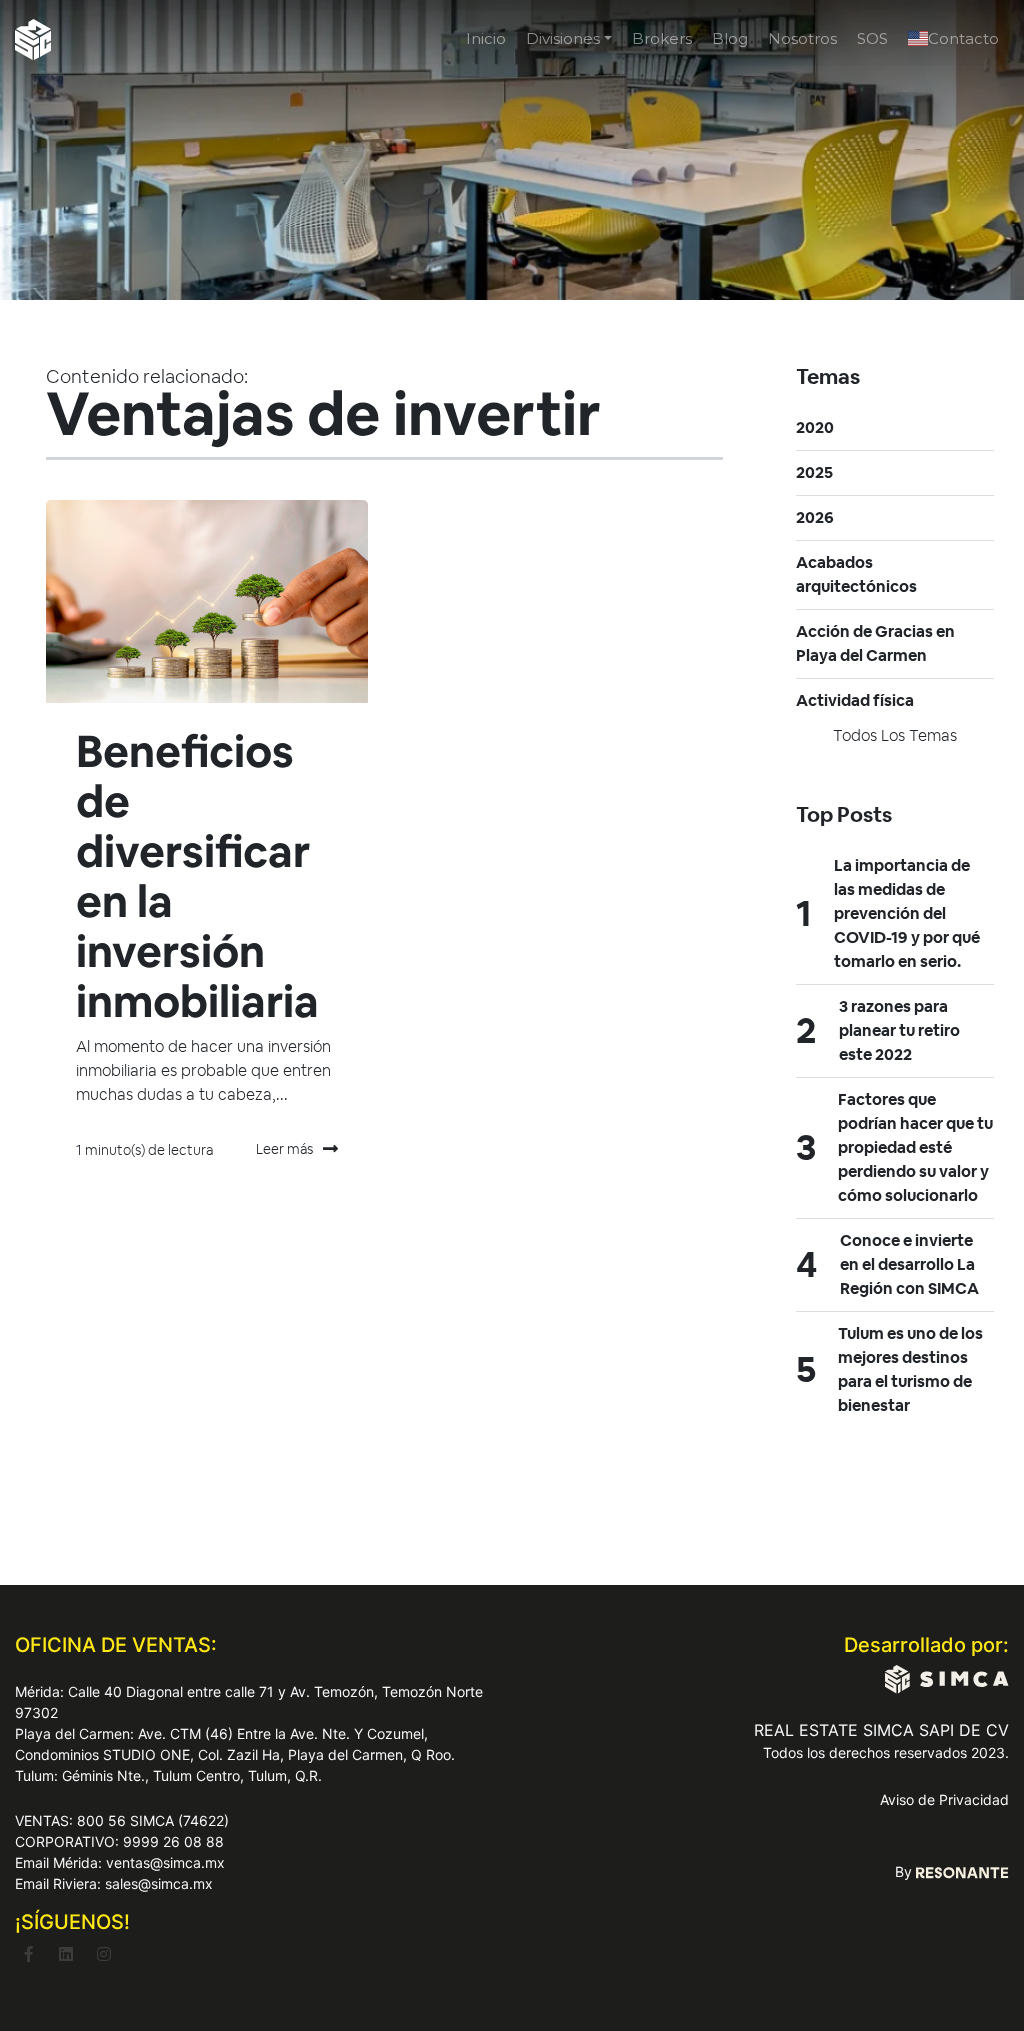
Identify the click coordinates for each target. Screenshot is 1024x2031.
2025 (814, 472)
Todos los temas (895, 735)
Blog (730, 38)
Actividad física (855, 700)
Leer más (284, 1149)
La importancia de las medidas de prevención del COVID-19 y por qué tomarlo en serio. (907, 913)
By (905, 1871)
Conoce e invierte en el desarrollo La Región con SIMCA (909, 1264)
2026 (815, 517)
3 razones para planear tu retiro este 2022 (899, 1030)
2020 (815, 427)
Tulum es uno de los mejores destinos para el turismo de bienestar (910, 1369)
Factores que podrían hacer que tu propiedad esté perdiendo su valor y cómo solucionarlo (915, 1147)
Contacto (963, 38)
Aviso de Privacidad (944, 1799)
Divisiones (563, 38)
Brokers (662, 38)
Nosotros (802, 38)
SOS (872, 38)
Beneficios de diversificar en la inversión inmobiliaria (197, 876)
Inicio (486, 38)
